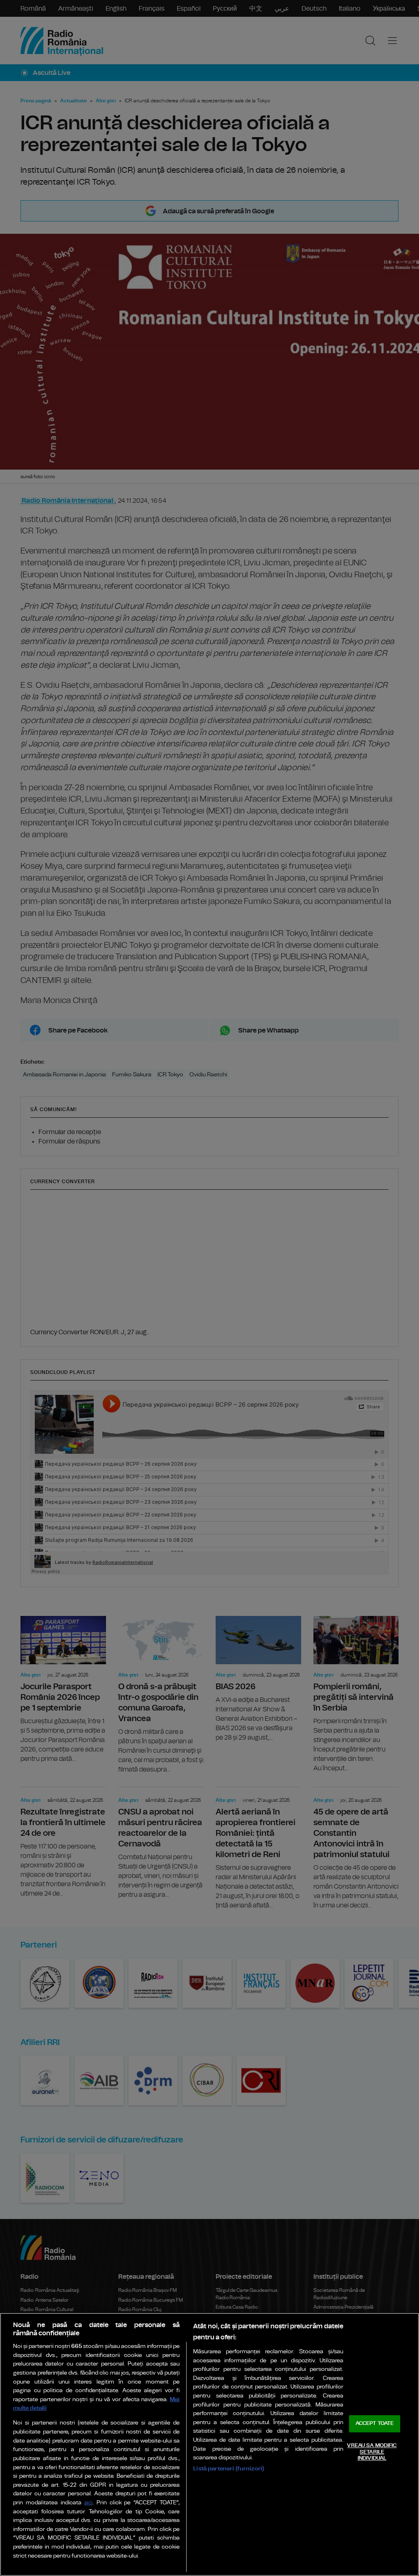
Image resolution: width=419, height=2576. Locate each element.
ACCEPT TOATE (375, 2424)
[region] (209, 2444)
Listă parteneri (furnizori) (229, 2469)
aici (88, 2503)
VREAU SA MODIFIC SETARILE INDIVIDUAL (372, 2452)
